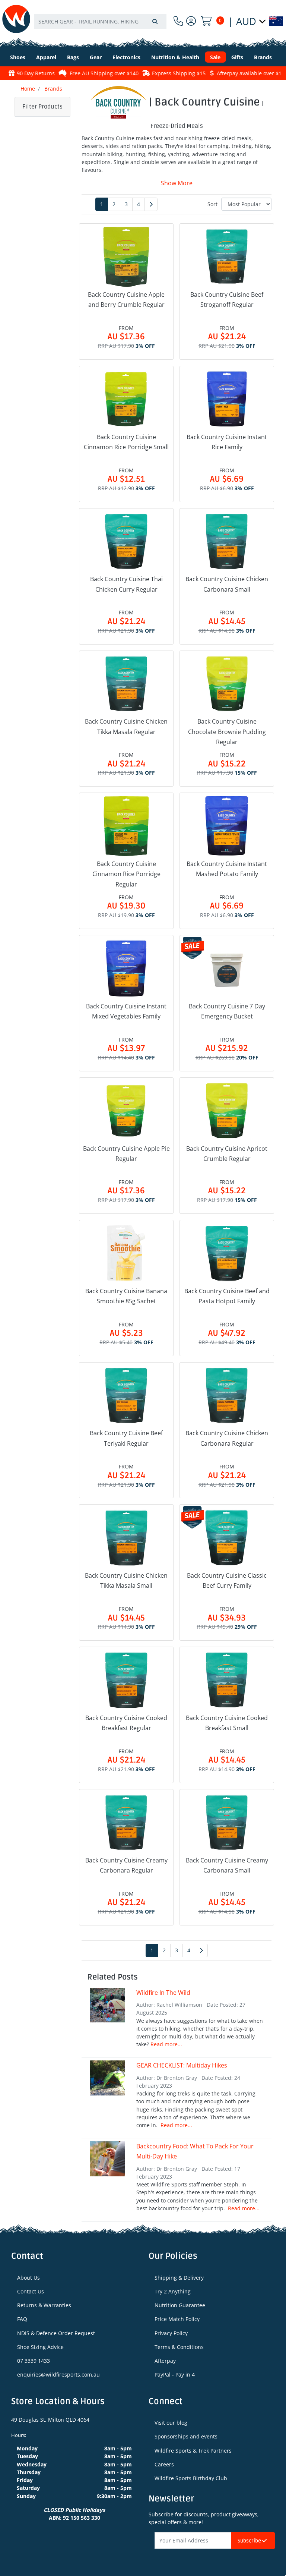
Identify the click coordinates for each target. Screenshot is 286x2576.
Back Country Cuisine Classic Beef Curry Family (227, 1580)
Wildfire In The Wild (163, 1993)
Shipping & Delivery (179, 2278)
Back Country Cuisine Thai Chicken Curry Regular (126, 584)
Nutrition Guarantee (180, 2305)
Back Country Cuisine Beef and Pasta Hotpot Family (227, 1296)
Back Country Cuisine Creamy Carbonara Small (227, 1865)
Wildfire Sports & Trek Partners (193, 2451)
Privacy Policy (171, 2333)
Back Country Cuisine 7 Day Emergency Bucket (227, 1011)
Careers (164, 2464)
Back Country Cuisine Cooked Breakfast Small (227, 1723)
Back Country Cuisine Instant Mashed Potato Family (227, 869)
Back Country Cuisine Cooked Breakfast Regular (126, 1723)
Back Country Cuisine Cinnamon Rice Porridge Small (126, 442)
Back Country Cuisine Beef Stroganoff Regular (227, 300)
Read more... (166, 2044)
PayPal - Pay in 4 (175, 2375)
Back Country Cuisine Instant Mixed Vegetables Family (126, 1011)
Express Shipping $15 (148, 73)
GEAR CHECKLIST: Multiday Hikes (182, 2065)
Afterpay (165, 2361)
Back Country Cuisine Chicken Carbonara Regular (227, 1438)
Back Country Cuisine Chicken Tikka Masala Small (126, 1580)
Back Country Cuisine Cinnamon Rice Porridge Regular (126, 874)
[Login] (191, 21)
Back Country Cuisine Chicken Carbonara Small (227, 584)
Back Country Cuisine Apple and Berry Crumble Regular (126, 300)
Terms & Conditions (179, 2347)
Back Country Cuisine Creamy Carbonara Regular (126, 1865)
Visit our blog (171, 2423)
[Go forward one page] (151, 204)
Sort (212, 204)
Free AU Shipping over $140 (73, 73)
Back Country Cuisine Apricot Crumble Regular (227, 1154)
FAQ (22, 2319)
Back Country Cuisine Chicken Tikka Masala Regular (126, 726)
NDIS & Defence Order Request (56, 2333)
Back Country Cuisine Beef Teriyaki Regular (126, 1438)
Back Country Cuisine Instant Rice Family (227, 442)
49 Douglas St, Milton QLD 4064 (50, 2420)
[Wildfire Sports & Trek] (16, 19)
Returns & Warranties (44, 2305)
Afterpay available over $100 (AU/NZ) (231, 73)
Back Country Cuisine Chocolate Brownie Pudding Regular (227, 731)
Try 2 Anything (173, 2291)
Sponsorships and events (186, 2436)
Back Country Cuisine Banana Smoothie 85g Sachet (126, 1296)
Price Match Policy (177, 2319)
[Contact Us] (178, 21)
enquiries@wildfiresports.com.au (58, 2375)
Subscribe (250, 2541)
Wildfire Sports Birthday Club (191, 2478)
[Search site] (155, 21)
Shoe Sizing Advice (40, 2347)
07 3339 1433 (34, 2361)
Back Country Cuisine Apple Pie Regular (126, 1154)
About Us (28, 2278)
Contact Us (31, 2291)
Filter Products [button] (42, 107)
